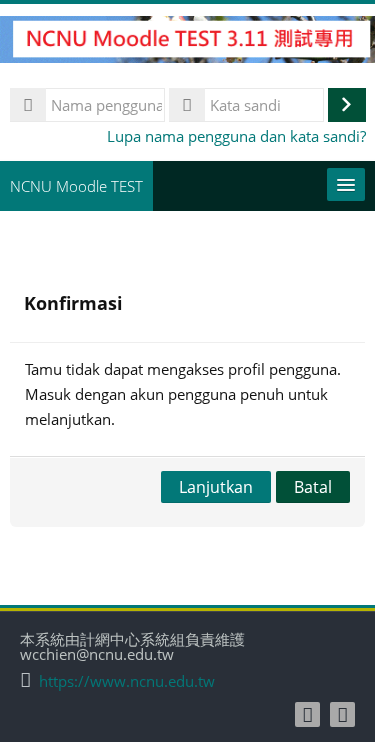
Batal (313, 487)
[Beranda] (187, 42)
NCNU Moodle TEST (76, 186)
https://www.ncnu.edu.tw (127, 681)
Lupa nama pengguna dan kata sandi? (236, 136)
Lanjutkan (216, 487)
